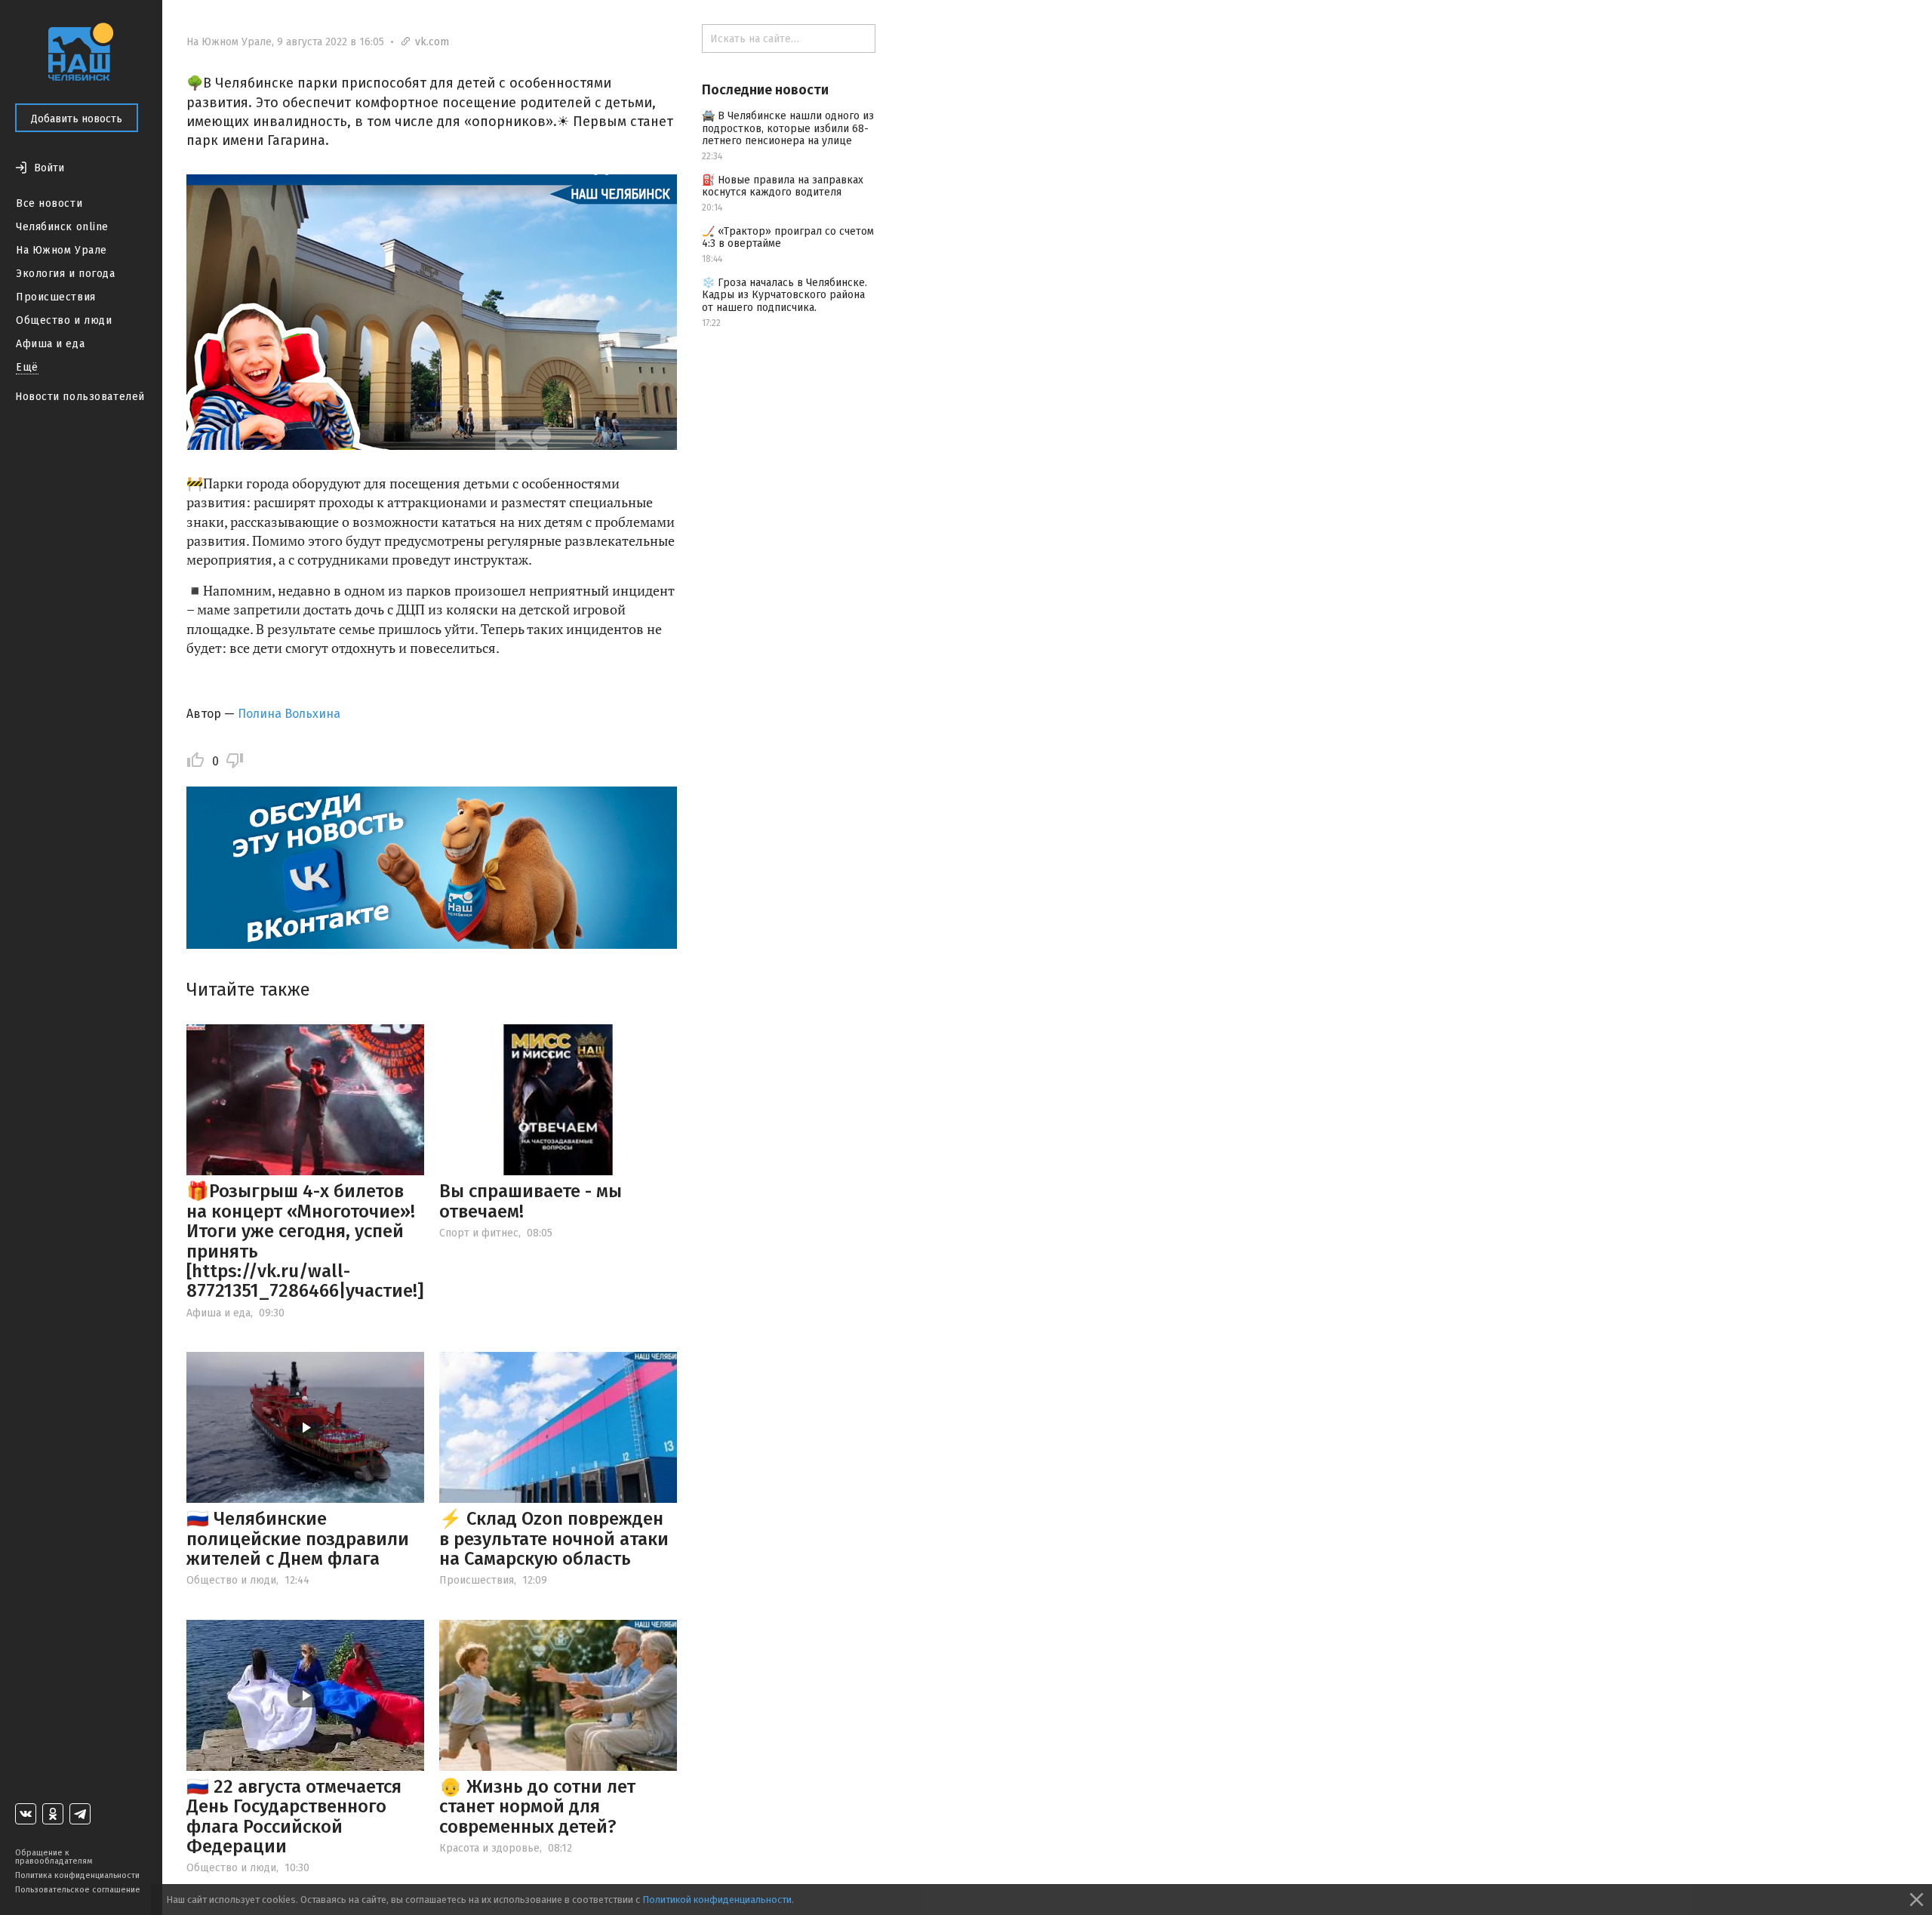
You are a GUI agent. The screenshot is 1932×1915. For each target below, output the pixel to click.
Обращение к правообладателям (54, 1857)
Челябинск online (62, 227)
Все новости (49, 203)
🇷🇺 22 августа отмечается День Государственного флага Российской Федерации (294, 1816)
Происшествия (56, 297)
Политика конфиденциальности (77, 1875)
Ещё (27, 367)
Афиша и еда (50, 344)
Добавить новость (77, 119)
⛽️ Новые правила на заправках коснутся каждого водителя (783, 186)
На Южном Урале (62, 250)
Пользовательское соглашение (78, 1890)
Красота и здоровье (489, 1848)
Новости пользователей (80, 397)
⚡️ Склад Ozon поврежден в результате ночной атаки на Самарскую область (554, 1539)
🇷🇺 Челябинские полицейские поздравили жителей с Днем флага (298, 1539)
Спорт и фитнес (479, 1233)
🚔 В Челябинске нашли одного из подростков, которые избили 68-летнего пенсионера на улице (788, 129)
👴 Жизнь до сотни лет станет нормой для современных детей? (537, 1807)
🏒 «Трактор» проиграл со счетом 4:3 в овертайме (788, 238)
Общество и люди (64, 320)
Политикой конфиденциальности (717, 1900)
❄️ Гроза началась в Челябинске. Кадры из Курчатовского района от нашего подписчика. (784, 296)
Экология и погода (66, 274)
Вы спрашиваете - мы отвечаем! (531, 1201)
